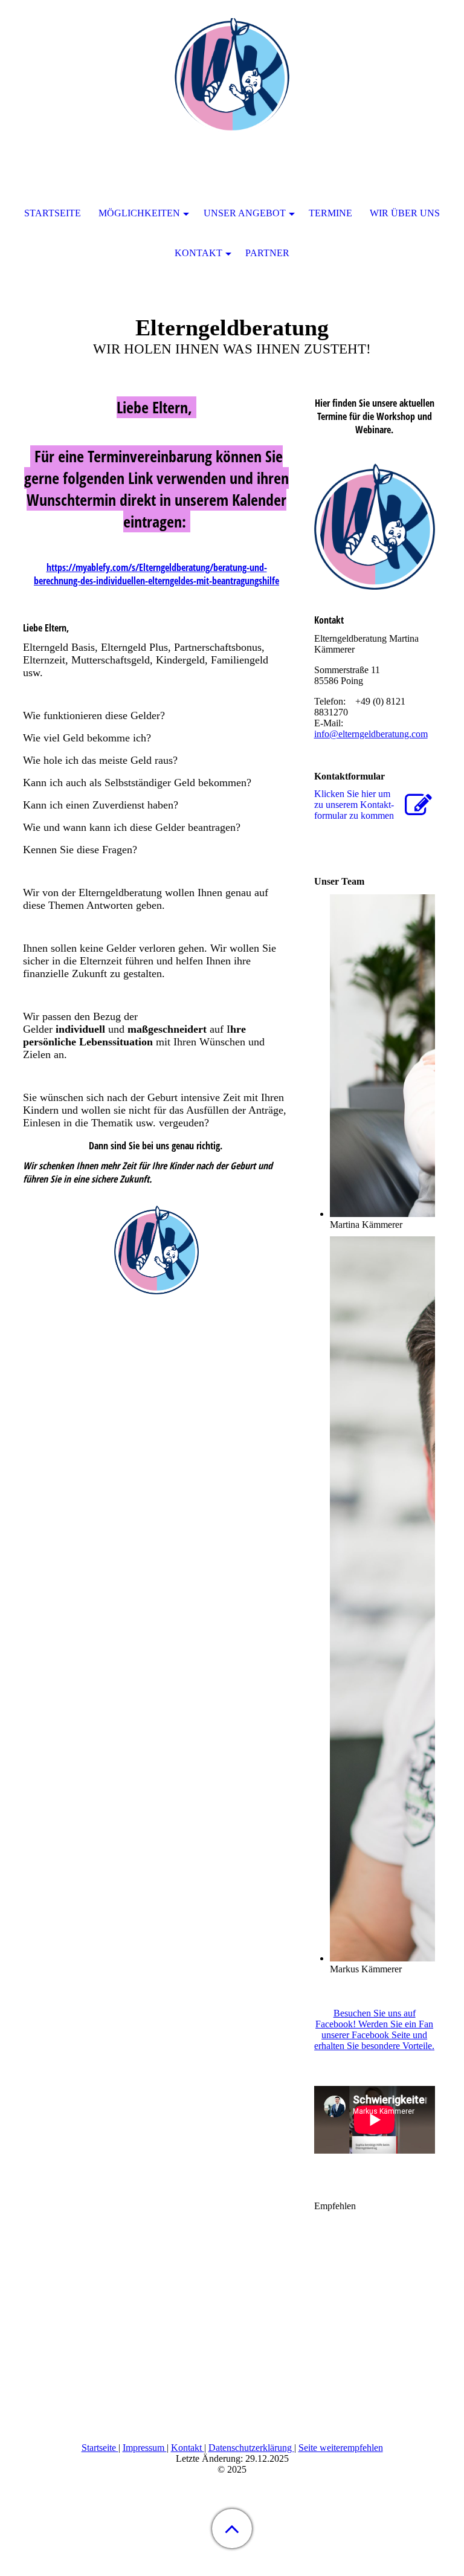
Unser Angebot (245, 213)
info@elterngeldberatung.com (371, 734)
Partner (267, 253)
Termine (330, 213)
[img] (232, 76)
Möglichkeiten (139, 213)
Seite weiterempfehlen (341, 2448)
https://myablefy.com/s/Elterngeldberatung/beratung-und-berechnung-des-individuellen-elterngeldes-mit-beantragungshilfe (156, 574)
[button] (232, 2529)
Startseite (100, 2448)
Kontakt (188, 2448)
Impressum (145, 2448)
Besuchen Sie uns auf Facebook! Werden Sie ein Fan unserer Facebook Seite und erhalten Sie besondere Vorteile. (374, 2029)
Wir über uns (405, 213)
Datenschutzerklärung (251, 2448)
